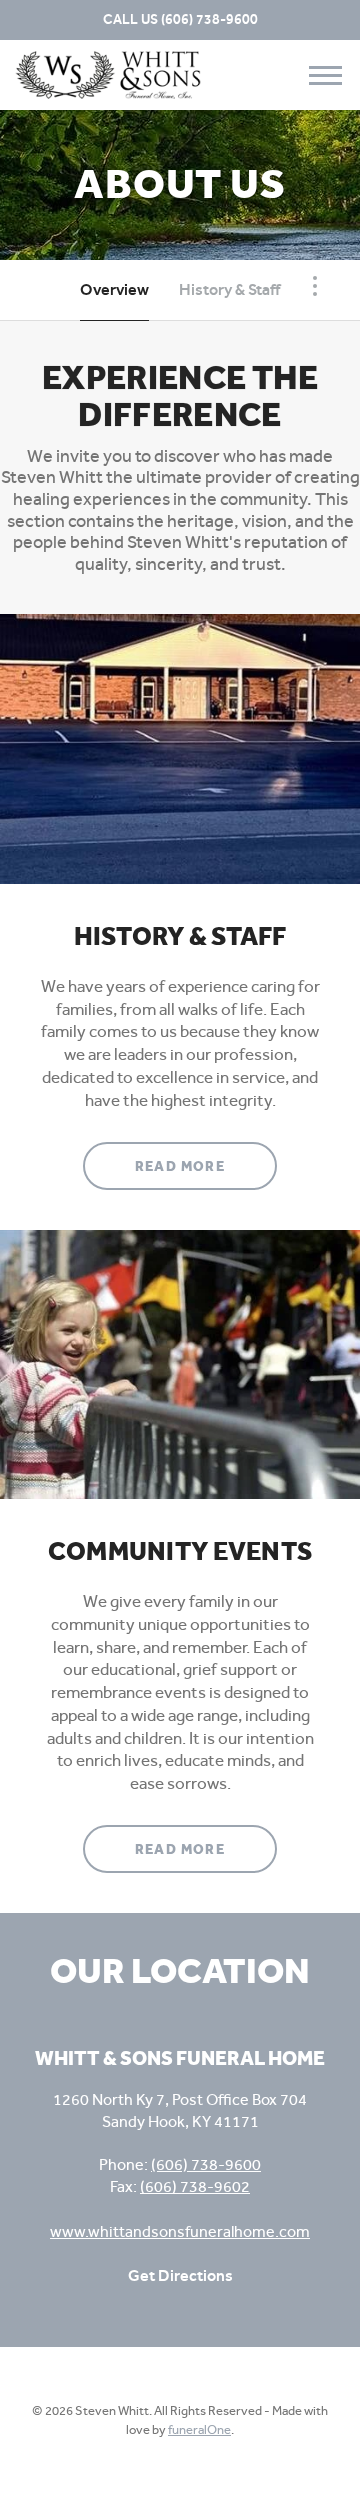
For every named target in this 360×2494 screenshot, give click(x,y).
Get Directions (180, 2275)
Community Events (180, 1552)
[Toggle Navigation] (315, 286)
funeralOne (199, 2429)
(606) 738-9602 (195, 2186)
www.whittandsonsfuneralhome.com (180, 2231)
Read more (206, 1166)
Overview (114, 289)
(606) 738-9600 (209, 19)
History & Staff (229, 289)
